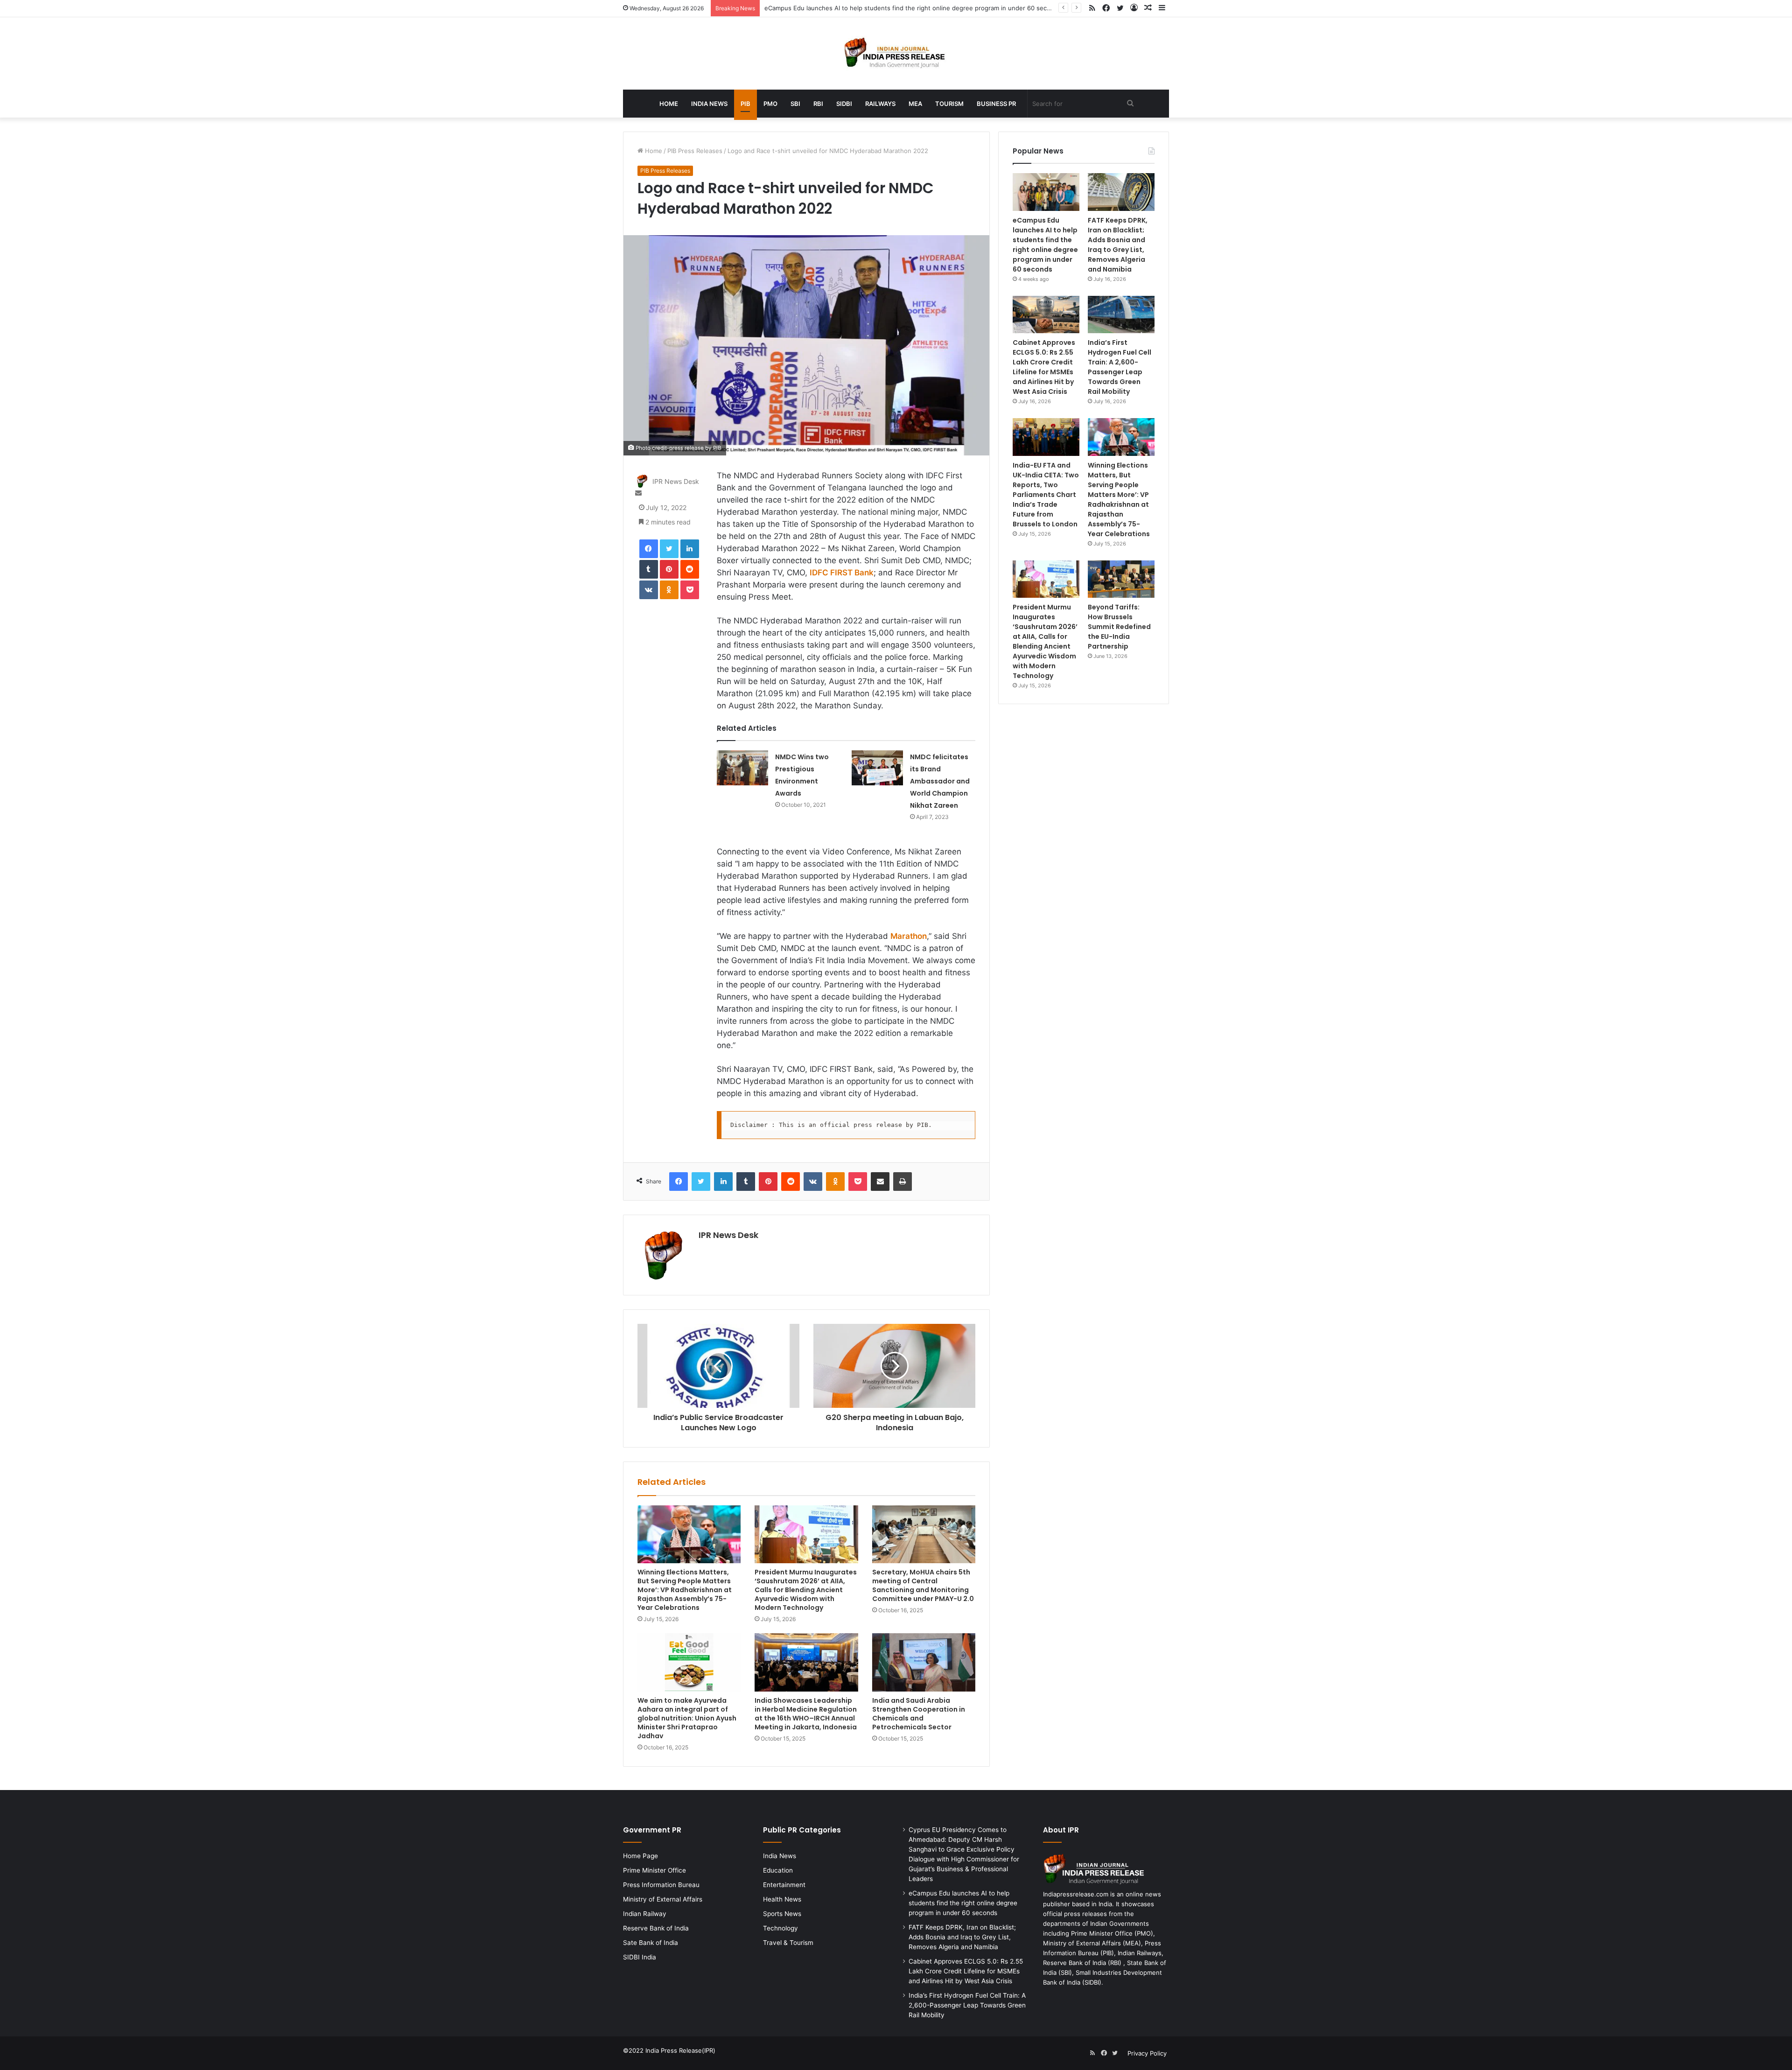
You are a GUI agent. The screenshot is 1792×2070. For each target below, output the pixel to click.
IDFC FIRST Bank (842, 573)
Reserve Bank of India (656, 1928)
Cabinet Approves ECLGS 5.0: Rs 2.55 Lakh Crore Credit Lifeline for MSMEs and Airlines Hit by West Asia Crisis (1044, 367)
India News (709, 104)
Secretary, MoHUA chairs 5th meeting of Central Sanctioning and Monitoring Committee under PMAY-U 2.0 (923, 1585)
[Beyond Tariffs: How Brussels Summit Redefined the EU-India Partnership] (1121, 579)
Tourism (949, 104)
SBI (795, 104)
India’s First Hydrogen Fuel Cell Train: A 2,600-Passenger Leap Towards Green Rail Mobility (1120, 367)
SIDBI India (640, 1957)
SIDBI (844, 104)
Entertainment (784, 1885)
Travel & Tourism (788, 1943)
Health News (782, 1899)
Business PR (996, 104)
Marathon (909, 936)
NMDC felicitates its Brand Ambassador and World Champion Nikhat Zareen (940, 781)
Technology (780, 1928)
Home (669, 104)
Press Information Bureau (661, 1885)
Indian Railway (645, 1914)
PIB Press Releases (695, 151)
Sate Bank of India (651, 1943)
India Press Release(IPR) (679, 2050)
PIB (745, 104)
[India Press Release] (896, 53)
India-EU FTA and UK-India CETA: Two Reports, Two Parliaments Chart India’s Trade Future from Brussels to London (1046, 495)
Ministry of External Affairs (663, 1899)
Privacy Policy (1147, 2053)
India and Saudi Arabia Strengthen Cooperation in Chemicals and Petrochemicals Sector (919, 1714)
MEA (915, 104)
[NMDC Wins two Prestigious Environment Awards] (742, 768)
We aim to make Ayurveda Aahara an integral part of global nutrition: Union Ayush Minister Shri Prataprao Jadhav (687, 1718)
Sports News (782, 1914)
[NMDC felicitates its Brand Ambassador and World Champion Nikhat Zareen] (877, 768)
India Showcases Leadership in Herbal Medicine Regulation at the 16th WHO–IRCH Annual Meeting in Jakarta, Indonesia (806, 1714)
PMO (770, 104)
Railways (880, 104)
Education (778, 1870)
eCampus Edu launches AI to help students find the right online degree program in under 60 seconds (1045, 245)
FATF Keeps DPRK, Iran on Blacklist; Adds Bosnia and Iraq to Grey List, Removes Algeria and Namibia (1118, 245)
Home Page (640, 1856)
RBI (818, 104)
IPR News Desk (676, 482)
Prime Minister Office (654, 1870)
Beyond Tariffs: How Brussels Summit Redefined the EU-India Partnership (1119, 627)
